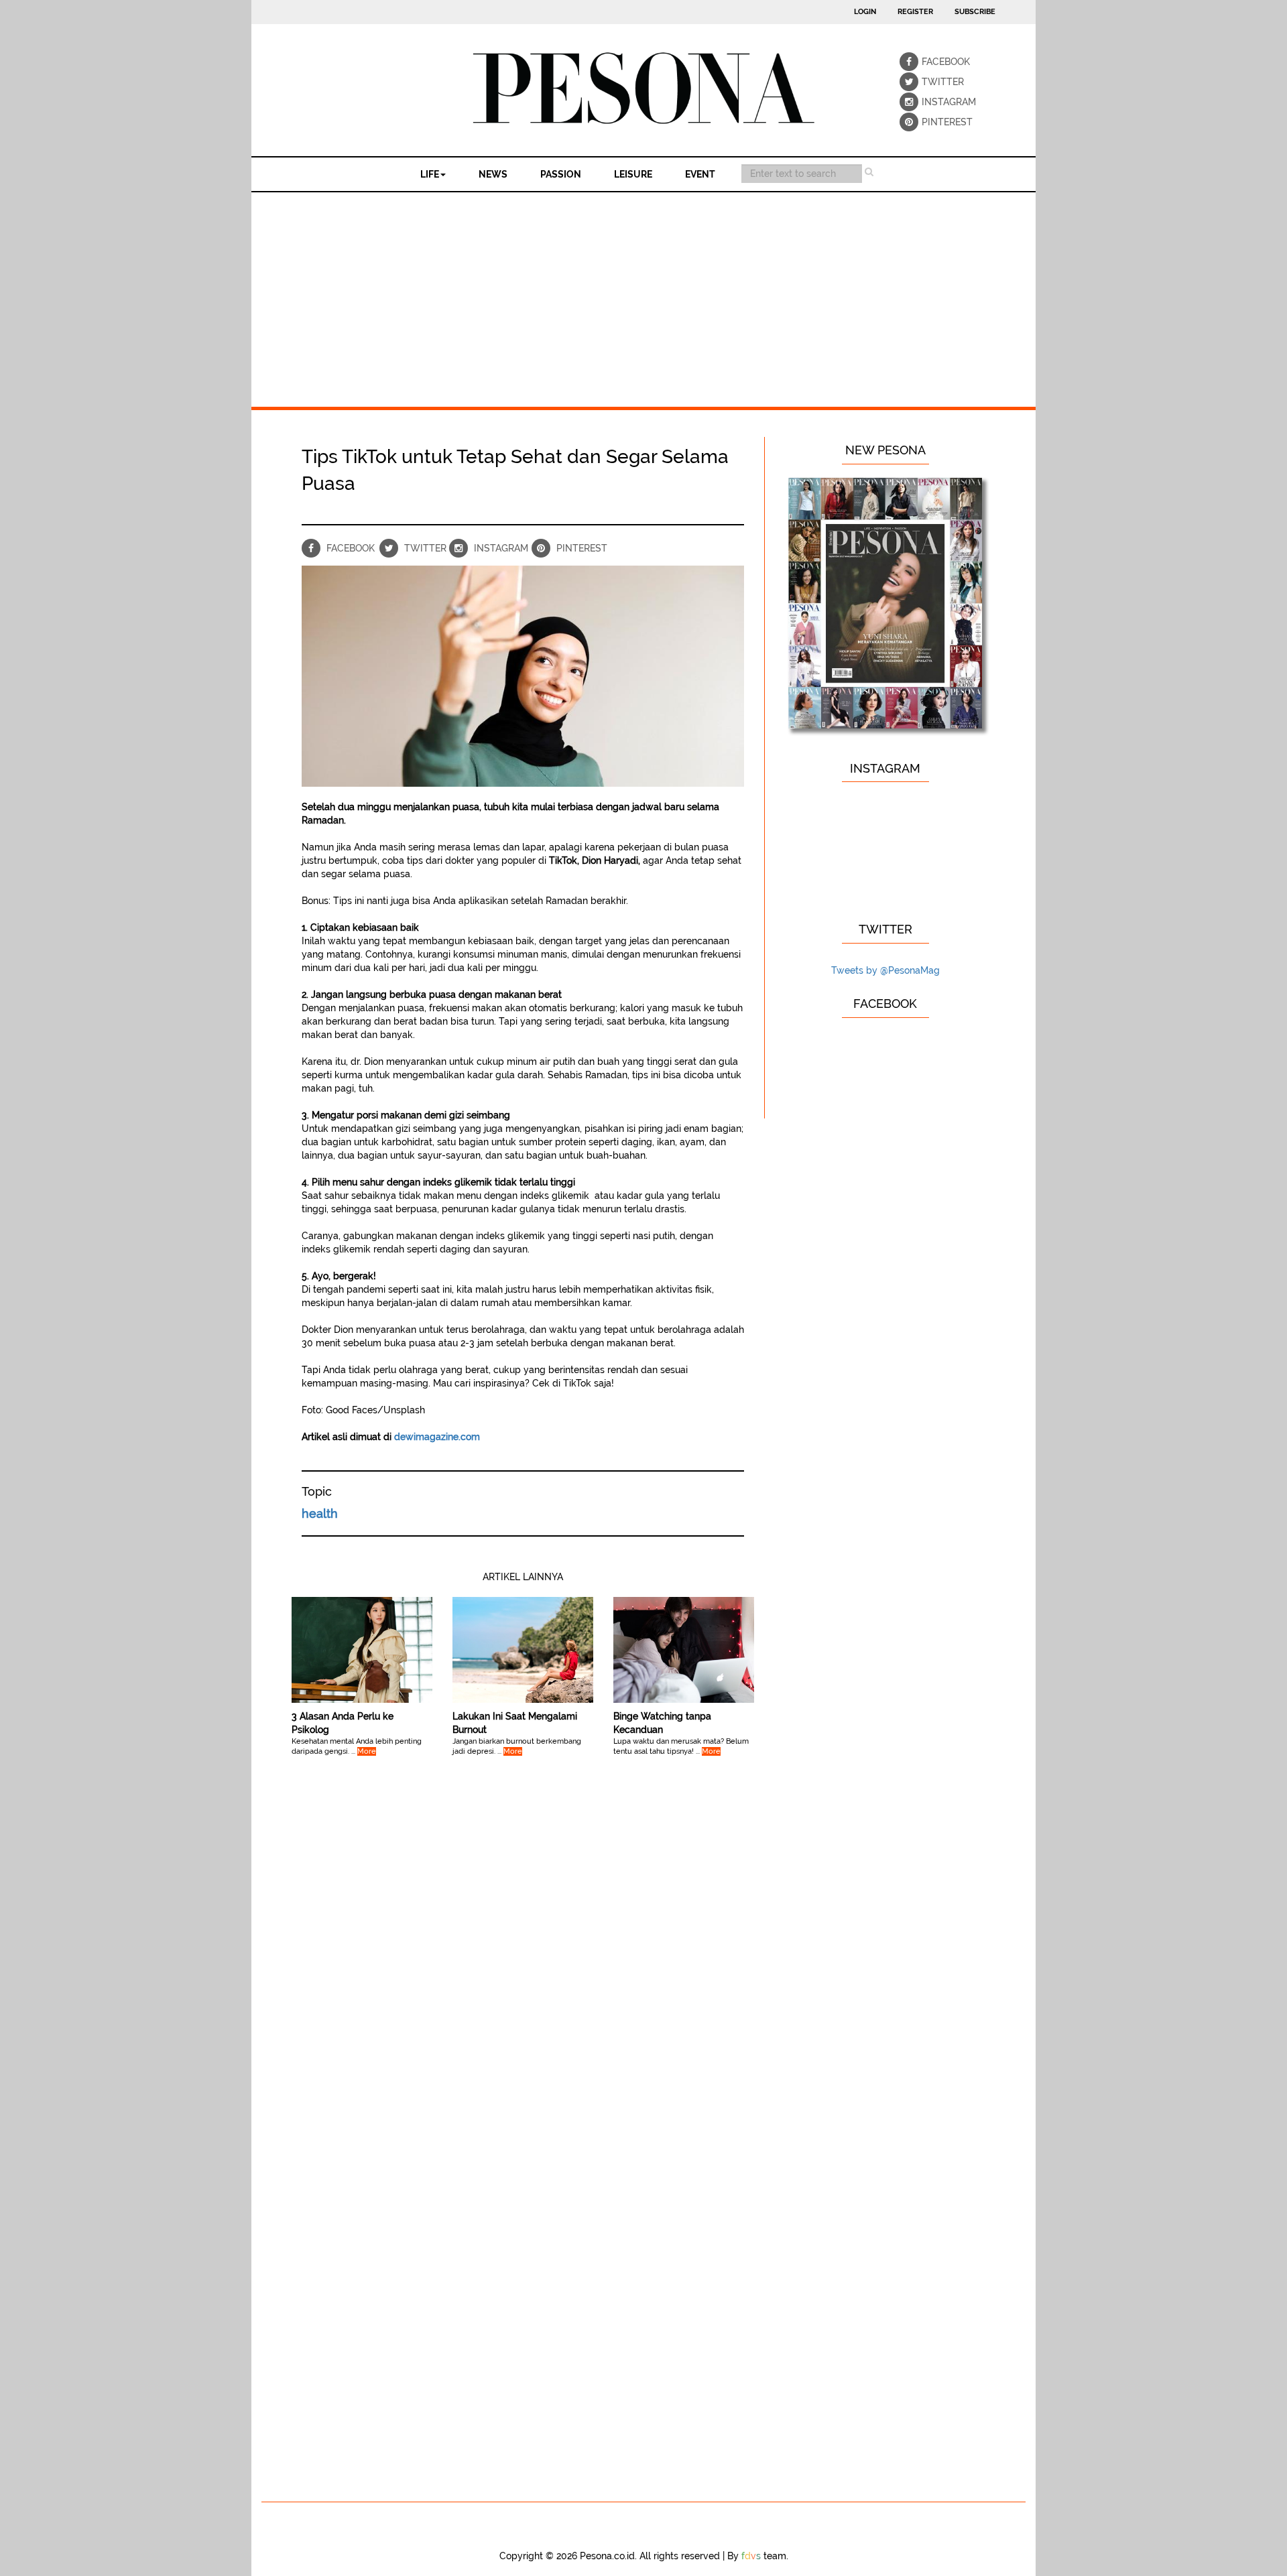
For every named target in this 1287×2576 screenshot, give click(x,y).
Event (700, 174)
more (367, 1751)
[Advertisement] (643, 293)
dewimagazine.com (437, 1437)
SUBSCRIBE (975, 12)
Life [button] (430, 174)
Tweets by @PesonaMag (885, 970)
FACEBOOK (931, 62)
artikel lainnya (523, 1577)
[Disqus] (523, 1971)
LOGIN (865, 12)
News (493, 174)
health (320, 1514)
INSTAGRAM (931, 102)
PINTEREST (931, 122)
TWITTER (931, 82)
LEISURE (633, 174)
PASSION (561, 174)
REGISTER (915, 12)
